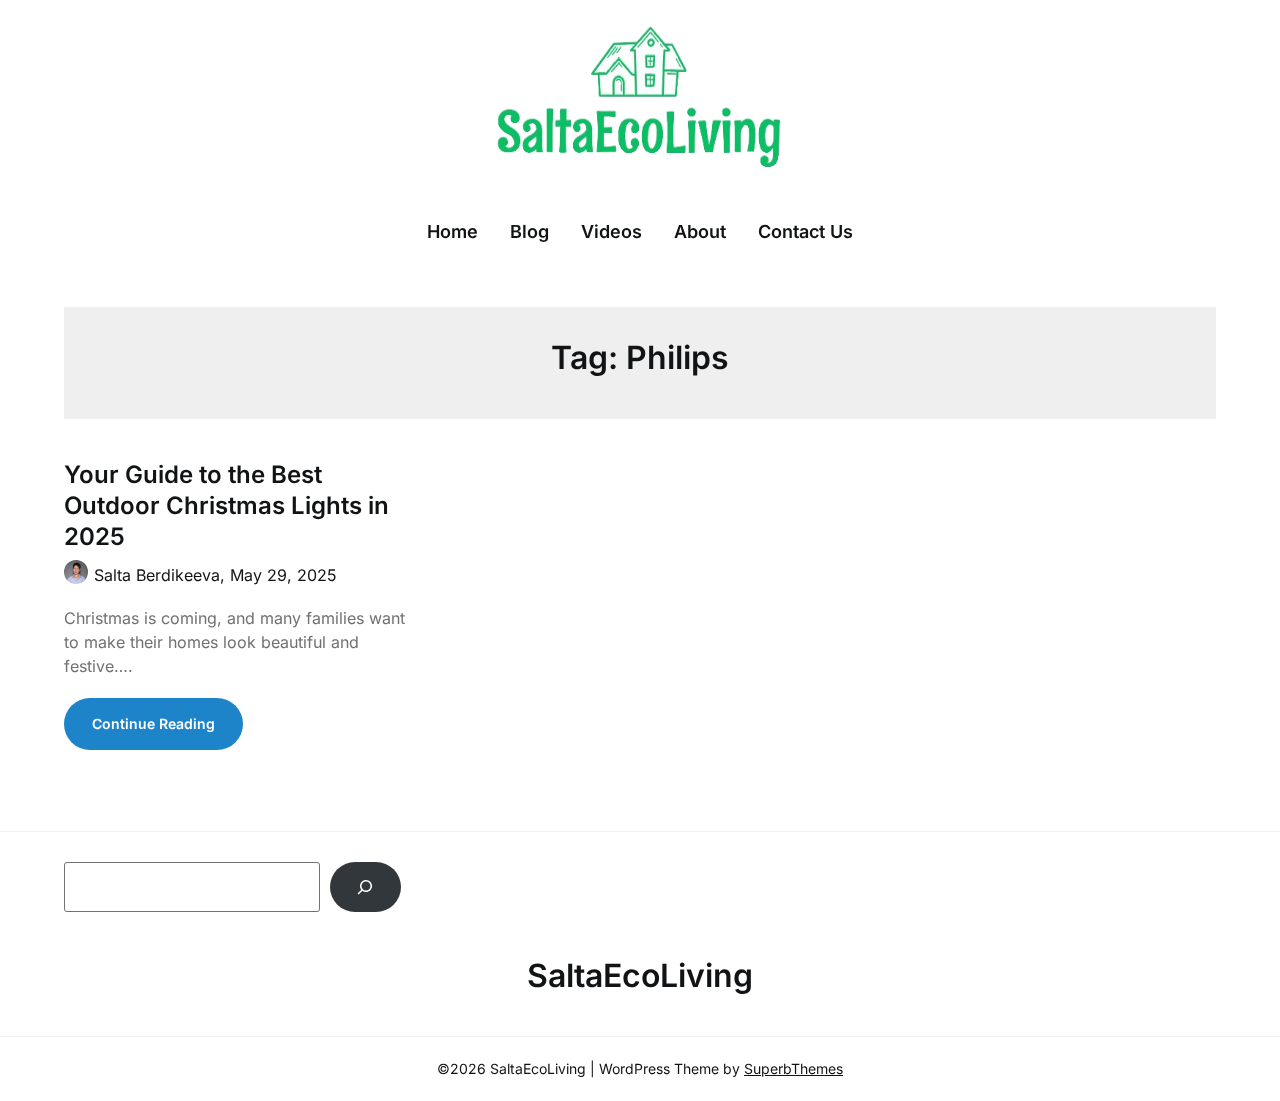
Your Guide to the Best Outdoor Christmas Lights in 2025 (226, 505)
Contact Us (805, 231)
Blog (529, 231)
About (700, 231)
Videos (611, 231)
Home (452, 231)
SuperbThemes (793, 1068)
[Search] (365, 886)
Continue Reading (153, 723)
